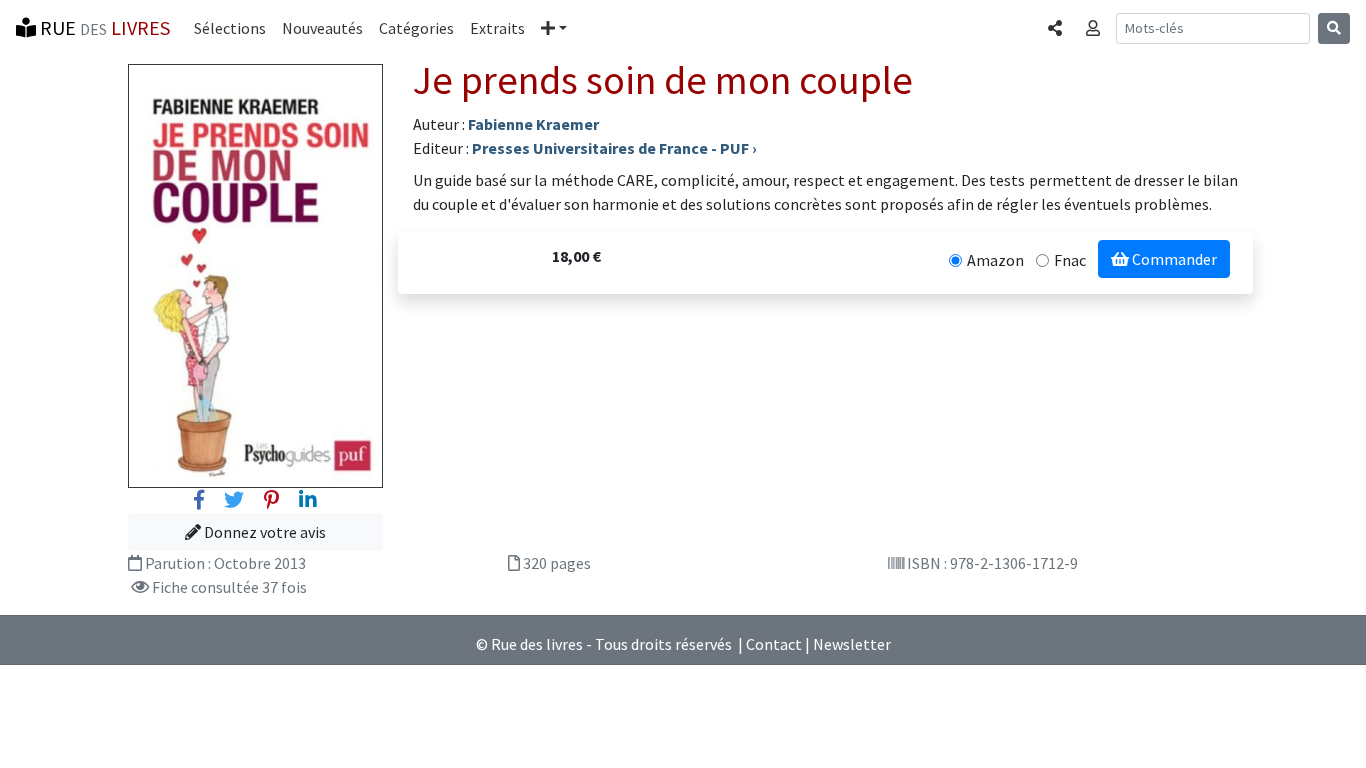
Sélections (230, 28)
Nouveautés (322, 28)
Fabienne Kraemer (533, 124)
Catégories (416, 28)
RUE (103, 27)
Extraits (497, 28)
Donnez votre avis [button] (263, 532)
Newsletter (852, 644)
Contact (774, 644)
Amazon (995, 260)
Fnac (1070, 260)
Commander (1173, 259)
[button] (554, 28)
